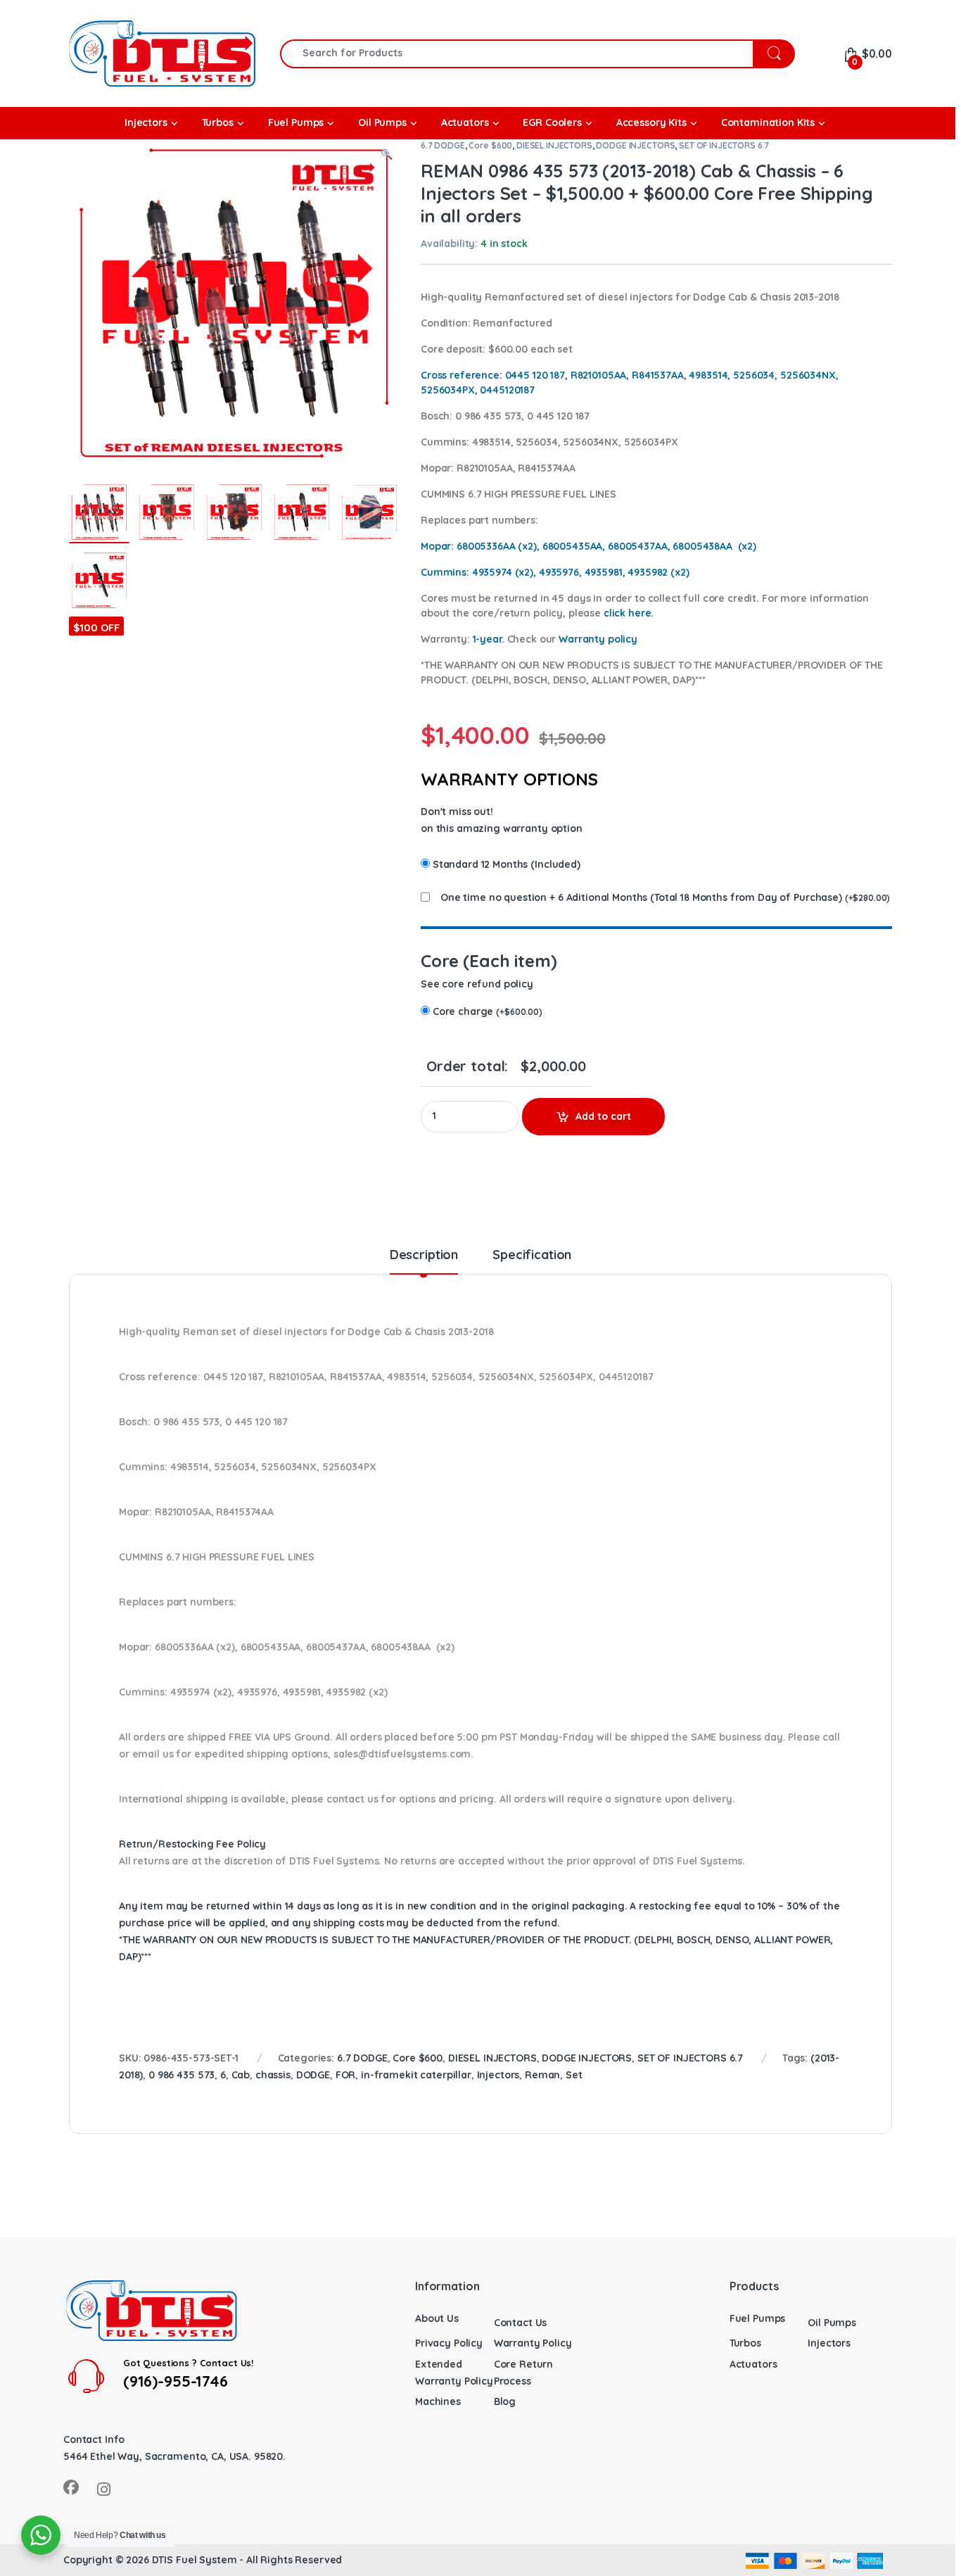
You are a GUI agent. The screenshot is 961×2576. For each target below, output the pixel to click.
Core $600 (490, 145)
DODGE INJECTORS (635, 145)
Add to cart (603, 1116)
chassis (273, 2075)
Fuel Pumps (758, 2318)
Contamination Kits (768, 122)
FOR (346, 2075)
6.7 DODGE (443, 145)
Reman (542, 2075)
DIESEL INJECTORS (554, 145)
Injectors (498, 2075)
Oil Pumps (832, 2323)
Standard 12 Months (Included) (507, 864)
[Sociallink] (71, 2487)
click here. (629, 613)
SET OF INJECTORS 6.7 (724, 145)
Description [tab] (424, 1256)
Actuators (753, 2364)
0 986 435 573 (182, 2075)
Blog (505, 2401)
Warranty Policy (533, 2343)
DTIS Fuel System (195, 2560)
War (598, 639)
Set (574, 2075)
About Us (437, 2318)
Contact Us (521, 2323)
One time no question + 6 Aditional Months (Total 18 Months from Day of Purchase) (641, 897)
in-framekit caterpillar (416, 2075)
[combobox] (517, 54)
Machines (438, 2401)
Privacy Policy (449, 2343)
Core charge (488, 1011)
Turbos (745, 2343)
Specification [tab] (532, 1256)
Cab (241, 2075)
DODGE (313, 2075)
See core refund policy (477, 984)
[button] (387, 155)
